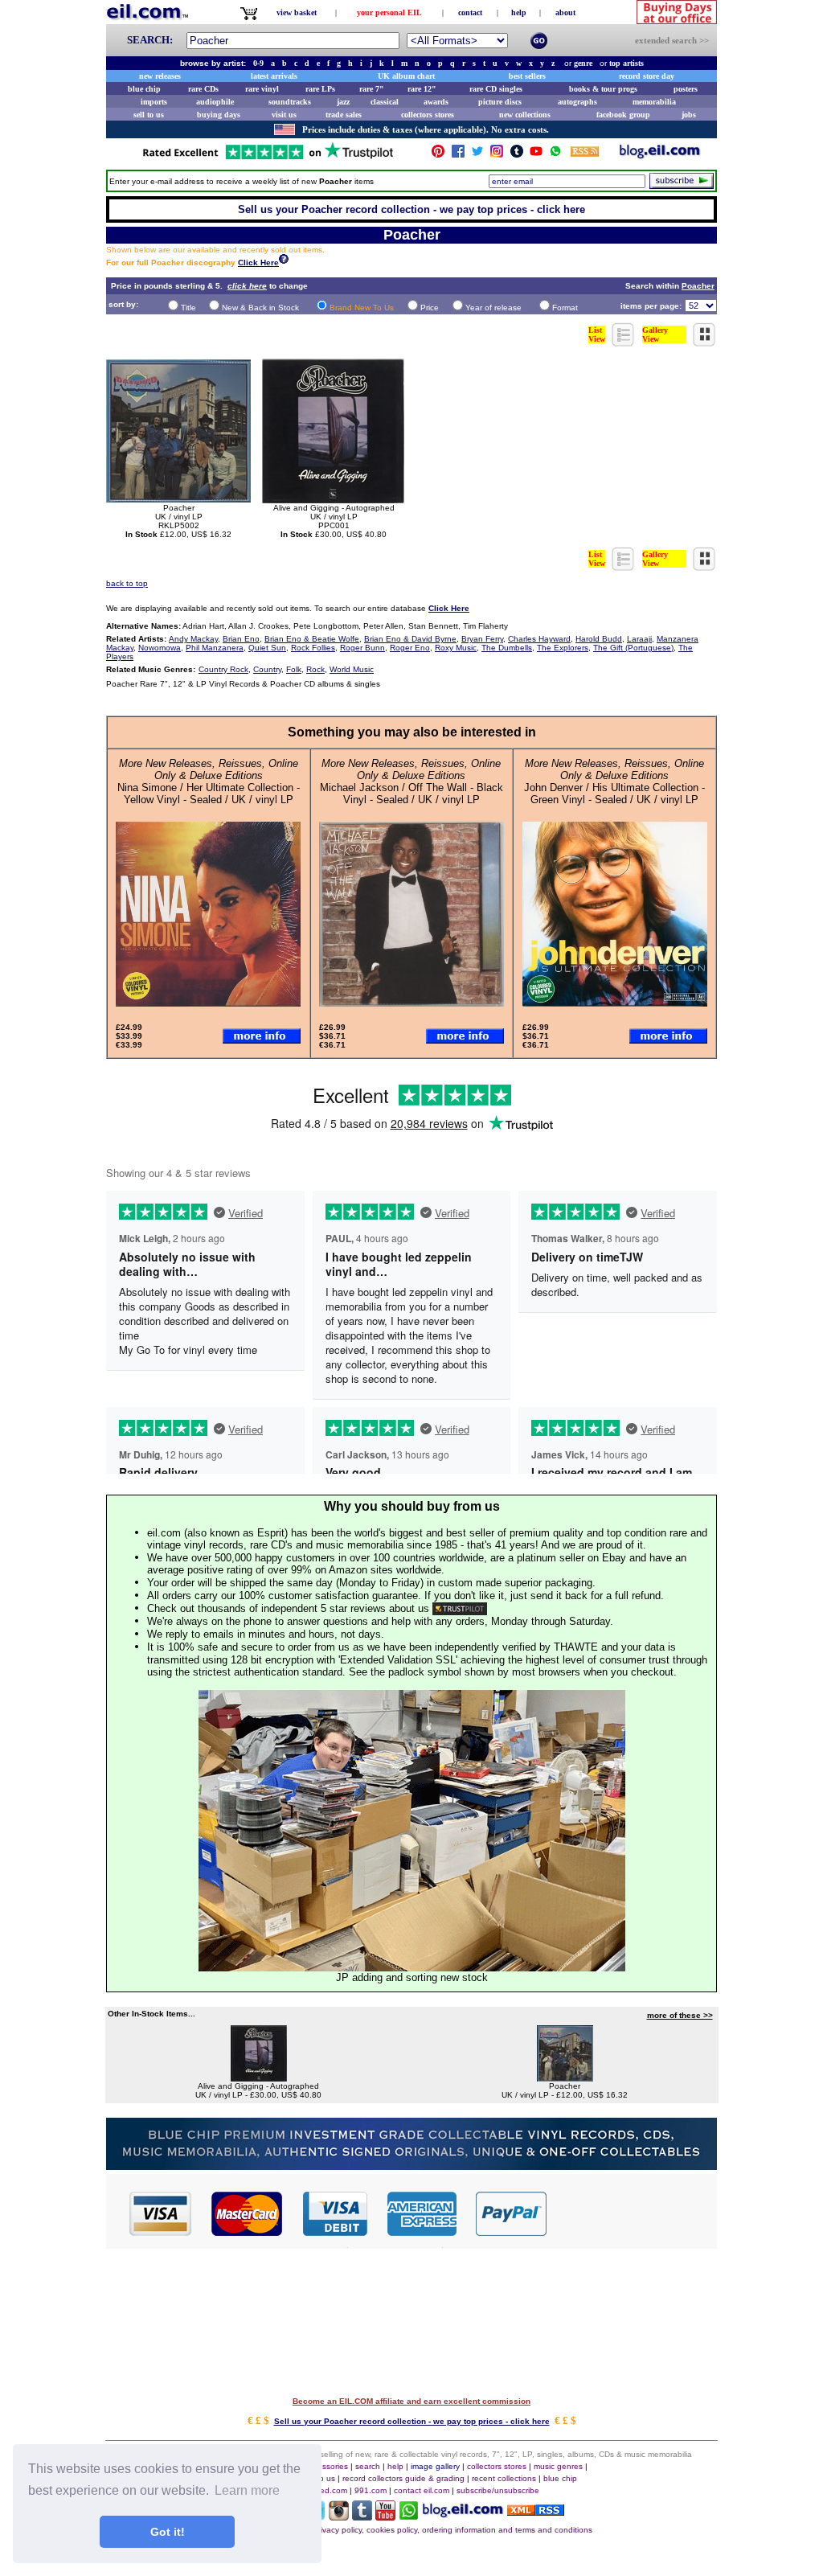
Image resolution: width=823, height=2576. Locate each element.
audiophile (215, 102)
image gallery (435, 2466)
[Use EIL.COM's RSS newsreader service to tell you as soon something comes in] (536, 2511)
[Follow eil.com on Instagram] (339, 2516)
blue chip (144, 89)
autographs (577, 102)
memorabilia (654, 102)
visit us (284, 115)
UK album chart (406, 76)
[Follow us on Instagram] (497, 155)
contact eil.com (422, 2490)
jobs (689, 115)
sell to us (149, 115)
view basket (297, 12)
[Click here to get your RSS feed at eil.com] (585, 154)
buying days (219, 115)
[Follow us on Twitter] (477, 155)
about (565, 12)
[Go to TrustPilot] (268, 158)
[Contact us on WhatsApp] (555, 155)
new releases (160, 76)
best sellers (527, 76)
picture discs (500, 102)
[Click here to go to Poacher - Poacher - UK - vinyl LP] (565, 2077)
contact (470, 12)
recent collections (504, 2478)
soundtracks (290, 102)
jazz (343, 102)
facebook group (623, 115)
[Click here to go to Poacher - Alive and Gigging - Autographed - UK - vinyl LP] (259, 2077)
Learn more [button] (247, 2490)
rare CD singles (496, 89)
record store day (647, 76)
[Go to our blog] (660, 155)
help (519, 12)
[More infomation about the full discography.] (284, 261)
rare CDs (203, 89)
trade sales (344, 115)
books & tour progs (603, 89)
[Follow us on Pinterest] (438, 155)
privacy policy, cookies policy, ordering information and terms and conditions (453, 2530)
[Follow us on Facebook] (458, 155)
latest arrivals (274, 76)
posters (686, 89)
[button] (633, 2213)
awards (436, 102)
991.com (371, 2490)
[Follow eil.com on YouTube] (385, 2516)
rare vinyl (262, 89)
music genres (558, 2466)
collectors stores (428, 115)
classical (385, 102)
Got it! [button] (168, 2532)
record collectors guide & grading (403, 2478)
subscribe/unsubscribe (498, 2490)
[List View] (624, 342)
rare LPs (320, 89)
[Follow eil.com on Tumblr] (362, 2516)
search (368, 2466)
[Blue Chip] (411, 2166)
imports (154, 102)
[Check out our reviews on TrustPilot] (460, 1608)
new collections (525, 115)
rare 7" (372, 89)
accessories (326, 2466)
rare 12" (422, 89)
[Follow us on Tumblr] (517, 155)
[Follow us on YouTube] (536, 155)
